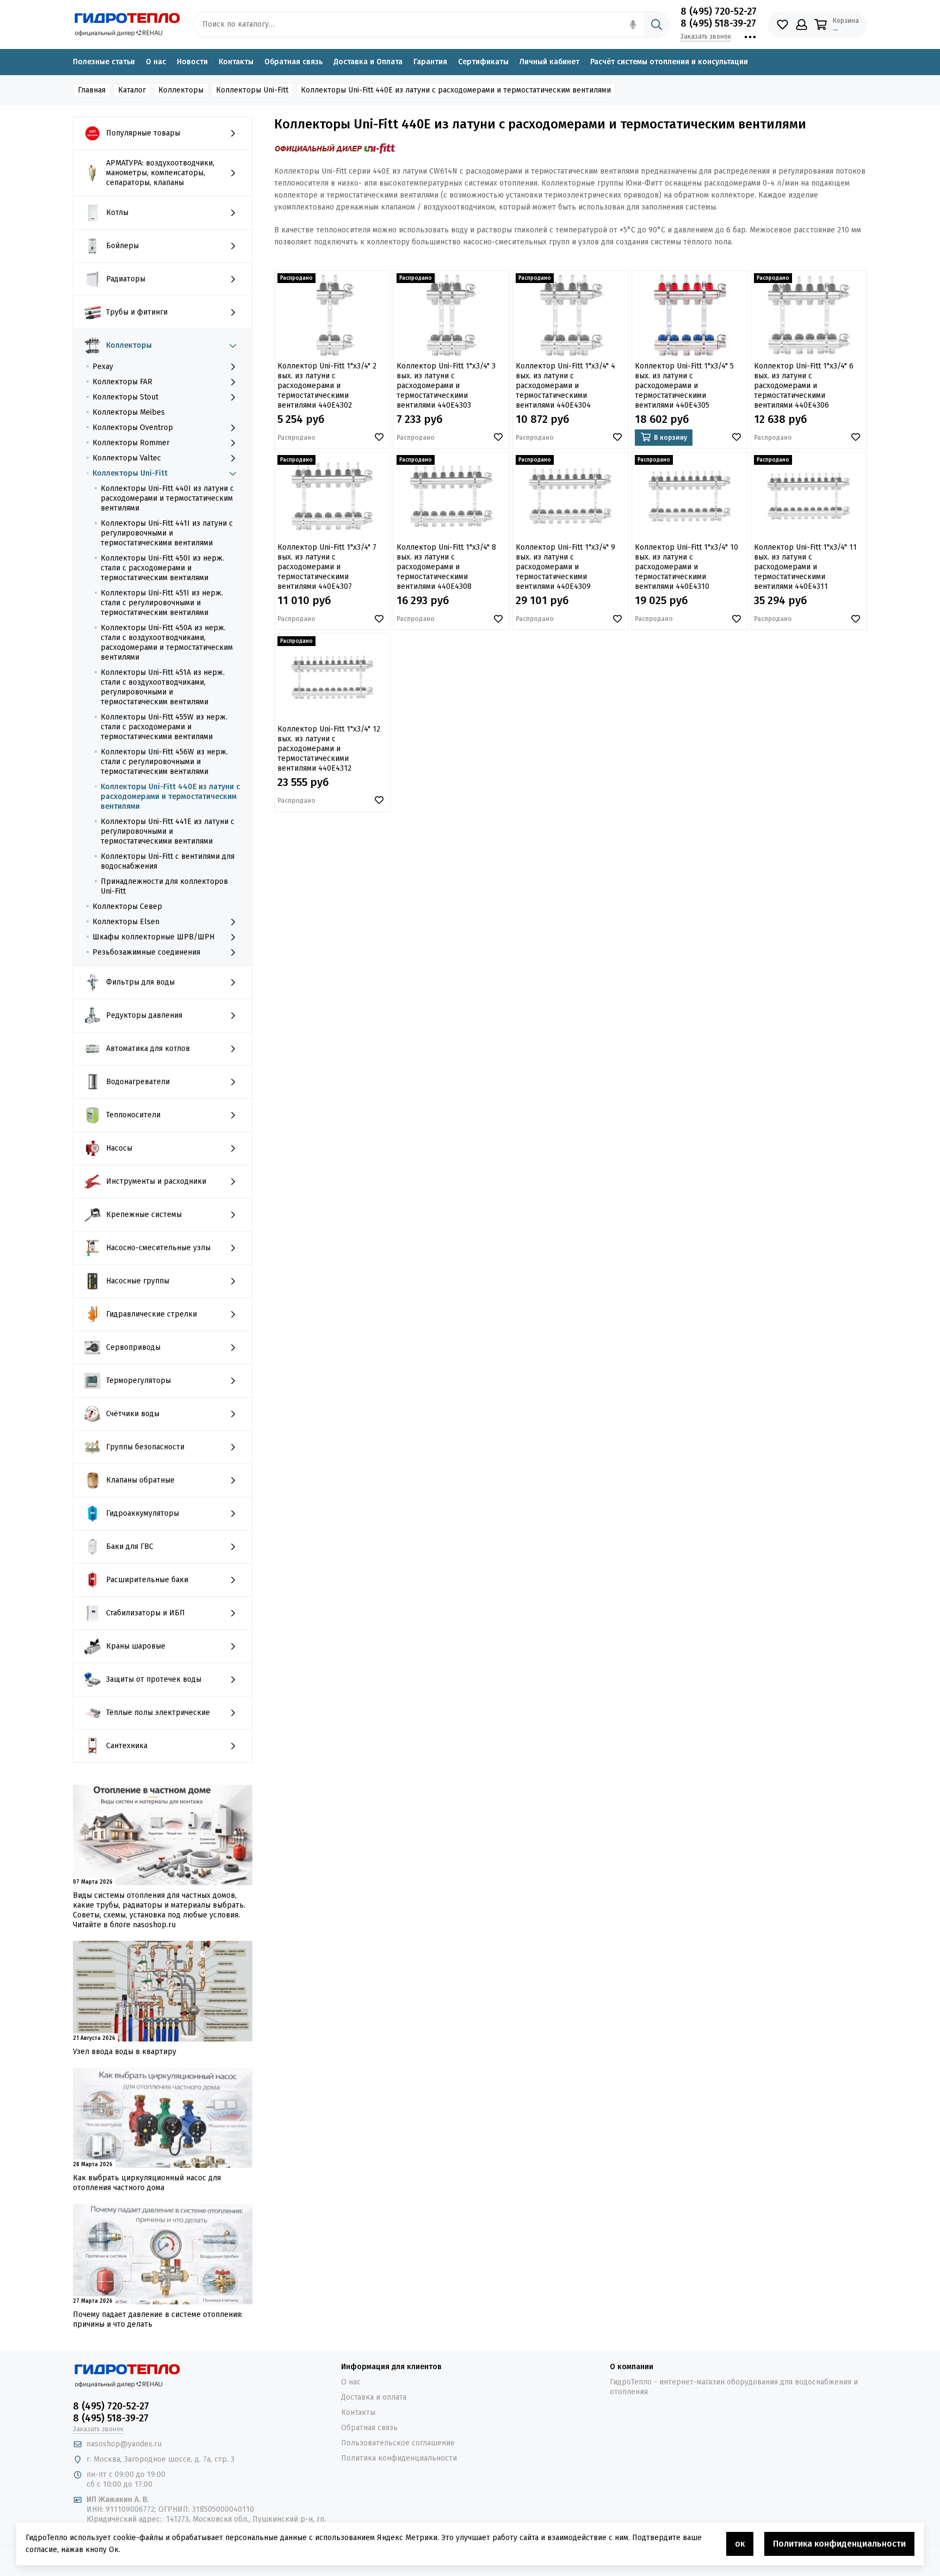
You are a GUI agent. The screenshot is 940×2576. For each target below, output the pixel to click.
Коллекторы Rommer (131, 443)
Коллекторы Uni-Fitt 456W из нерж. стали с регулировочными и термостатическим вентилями (164, 762)
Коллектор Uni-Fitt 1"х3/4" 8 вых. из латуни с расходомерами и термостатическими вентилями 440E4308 (446, 567)
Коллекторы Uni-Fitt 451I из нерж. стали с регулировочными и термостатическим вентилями (162, 603)
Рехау (103, 367)
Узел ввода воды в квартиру (125, 2052)
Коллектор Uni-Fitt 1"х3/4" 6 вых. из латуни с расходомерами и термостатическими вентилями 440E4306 (804, 386)
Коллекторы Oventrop (133, 428)
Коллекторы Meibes (129, 412)
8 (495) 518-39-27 (718, 23)
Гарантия (430, 62)
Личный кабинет (549, 62)
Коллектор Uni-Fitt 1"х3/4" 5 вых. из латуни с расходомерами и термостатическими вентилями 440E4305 (684, 386)
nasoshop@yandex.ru (124, 2444)
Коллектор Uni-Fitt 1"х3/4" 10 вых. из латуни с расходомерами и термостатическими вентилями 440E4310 (687, 567)
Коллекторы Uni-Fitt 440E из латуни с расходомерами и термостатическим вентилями (170, 797)
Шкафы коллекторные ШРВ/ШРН (153, 937)
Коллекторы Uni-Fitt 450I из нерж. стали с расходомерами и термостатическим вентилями (162, 568)
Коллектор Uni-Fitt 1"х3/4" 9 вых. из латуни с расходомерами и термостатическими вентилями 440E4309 (565, 567)
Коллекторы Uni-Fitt (130, 473)
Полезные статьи (104, 62)
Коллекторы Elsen (126, 922)
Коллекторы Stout (125, 397)
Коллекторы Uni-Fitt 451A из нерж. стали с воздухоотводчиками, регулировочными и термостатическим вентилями (163, 687)
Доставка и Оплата (368, 62)
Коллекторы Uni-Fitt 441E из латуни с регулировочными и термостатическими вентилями (168, 831)
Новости (192, 62)
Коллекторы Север (127, 906)
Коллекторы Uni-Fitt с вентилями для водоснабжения (168, 861)
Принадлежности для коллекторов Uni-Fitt (164, 886)
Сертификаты (483, 62)
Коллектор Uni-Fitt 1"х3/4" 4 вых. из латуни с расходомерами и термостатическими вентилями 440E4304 (565, 386)
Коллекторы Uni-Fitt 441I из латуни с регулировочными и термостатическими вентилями (167, 533)
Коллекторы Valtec (127, 458)
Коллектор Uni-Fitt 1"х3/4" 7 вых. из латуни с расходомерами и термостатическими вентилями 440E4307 (327, 567)
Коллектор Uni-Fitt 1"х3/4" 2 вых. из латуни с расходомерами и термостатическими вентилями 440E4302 (327, 386)
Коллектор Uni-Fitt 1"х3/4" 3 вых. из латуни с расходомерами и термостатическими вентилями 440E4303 (446, 386)
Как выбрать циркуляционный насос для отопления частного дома (147, 2183)
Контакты (236, 62)
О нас (156, 62)
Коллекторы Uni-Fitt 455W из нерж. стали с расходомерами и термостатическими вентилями (164, 727)
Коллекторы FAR (122, 382)
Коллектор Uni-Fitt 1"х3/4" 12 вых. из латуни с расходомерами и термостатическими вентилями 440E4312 (329, 749)
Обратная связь (293, 62)
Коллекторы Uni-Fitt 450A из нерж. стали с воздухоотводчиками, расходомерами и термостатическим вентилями (167, 643)
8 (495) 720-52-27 (719, 11)
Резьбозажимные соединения (146, 952)
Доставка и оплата (374, 2397)
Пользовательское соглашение (398, 2443)
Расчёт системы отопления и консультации (669, 62)
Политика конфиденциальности (399, 2458)
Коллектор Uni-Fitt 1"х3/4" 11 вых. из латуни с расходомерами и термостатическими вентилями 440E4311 (805, 567)
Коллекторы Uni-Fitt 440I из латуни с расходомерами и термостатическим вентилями (167, 498)
